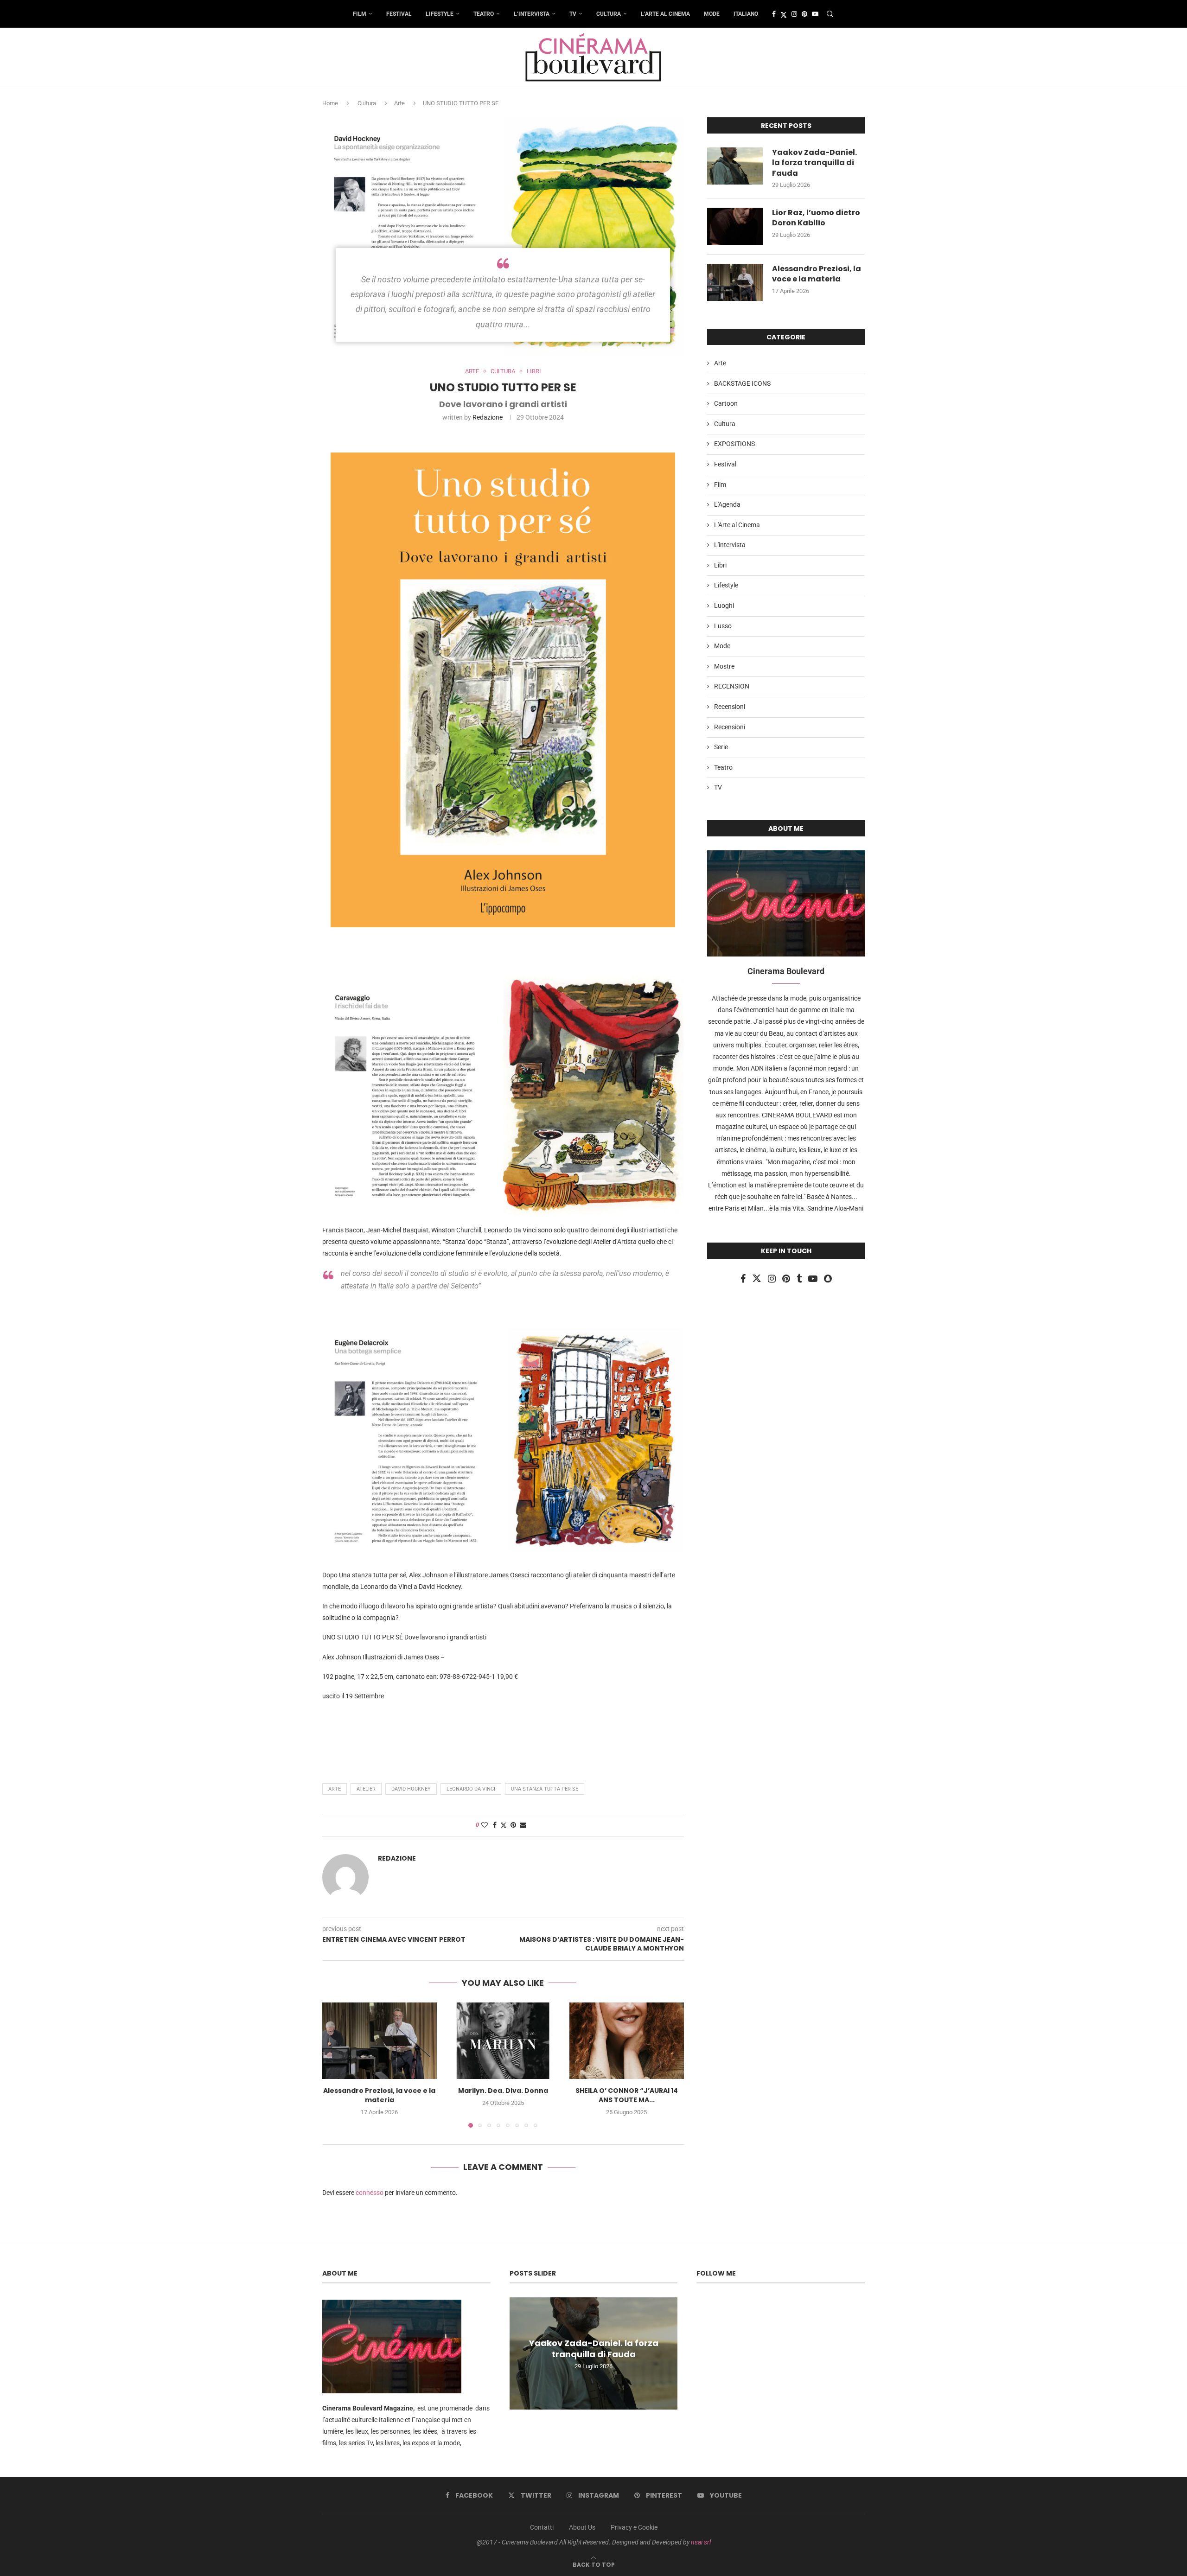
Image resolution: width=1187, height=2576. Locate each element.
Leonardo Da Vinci (471, 1789)
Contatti (542, 2527)
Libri (720, 565)
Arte (399, 103)
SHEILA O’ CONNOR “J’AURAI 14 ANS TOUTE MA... (627, 2096)
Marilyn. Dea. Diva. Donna (503, 2091)
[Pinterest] (804, 14)
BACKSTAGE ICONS (742, 383)
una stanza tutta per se (545, 1789)
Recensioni (730, 707)
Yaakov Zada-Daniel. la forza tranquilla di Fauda (814, 163)
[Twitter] (784, 14)
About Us (582, 2527)
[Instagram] (794, 14)
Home (330, 103)
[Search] (830, 14)
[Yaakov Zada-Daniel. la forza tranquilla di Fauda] (735, 166)
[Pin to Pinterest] (513, 1825)
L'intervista (730, 545)
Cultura (609, 14)
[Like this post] (485, 1825)
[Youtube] (815, 14)
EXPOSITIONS (734, 444)
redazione (488, 417)
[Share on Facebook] (495, 1825)
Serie (721, 747)
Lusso (723, 626)
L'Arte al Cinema (737, 525)
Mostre (724, 666)
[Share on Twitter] (504, 1825)
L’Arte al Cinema (665, 14)
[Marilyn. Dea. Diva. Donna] (503, 2040)
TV (573, 14)
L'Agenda (727, 504)
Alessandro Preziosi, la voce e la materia (379, 2096)
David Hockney (411, 1789)
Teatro (484, 14)
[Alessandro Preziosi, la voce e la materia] (380, 2040)
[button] (335, 2065)
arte (335, 1789)
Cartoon (726, 403)
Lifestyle (440, 14)
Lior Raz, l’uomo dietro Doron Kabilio (816, 218)
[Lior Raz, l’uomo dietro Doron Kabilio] (735, 226)
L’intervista (532, 14)
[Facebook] (774, 14)
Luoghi (724, 606)
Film (360, 14)
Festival (399, 14)
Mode (712, 14)
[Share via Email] (523, 1825)
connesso (370, 2193)
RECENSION (732, 686)
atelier (366, 1789)
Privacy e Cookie (634, 2527)
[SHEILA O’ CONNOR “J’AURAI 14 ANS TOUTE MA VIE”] (627, 2040)
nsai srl (701, 2542)
